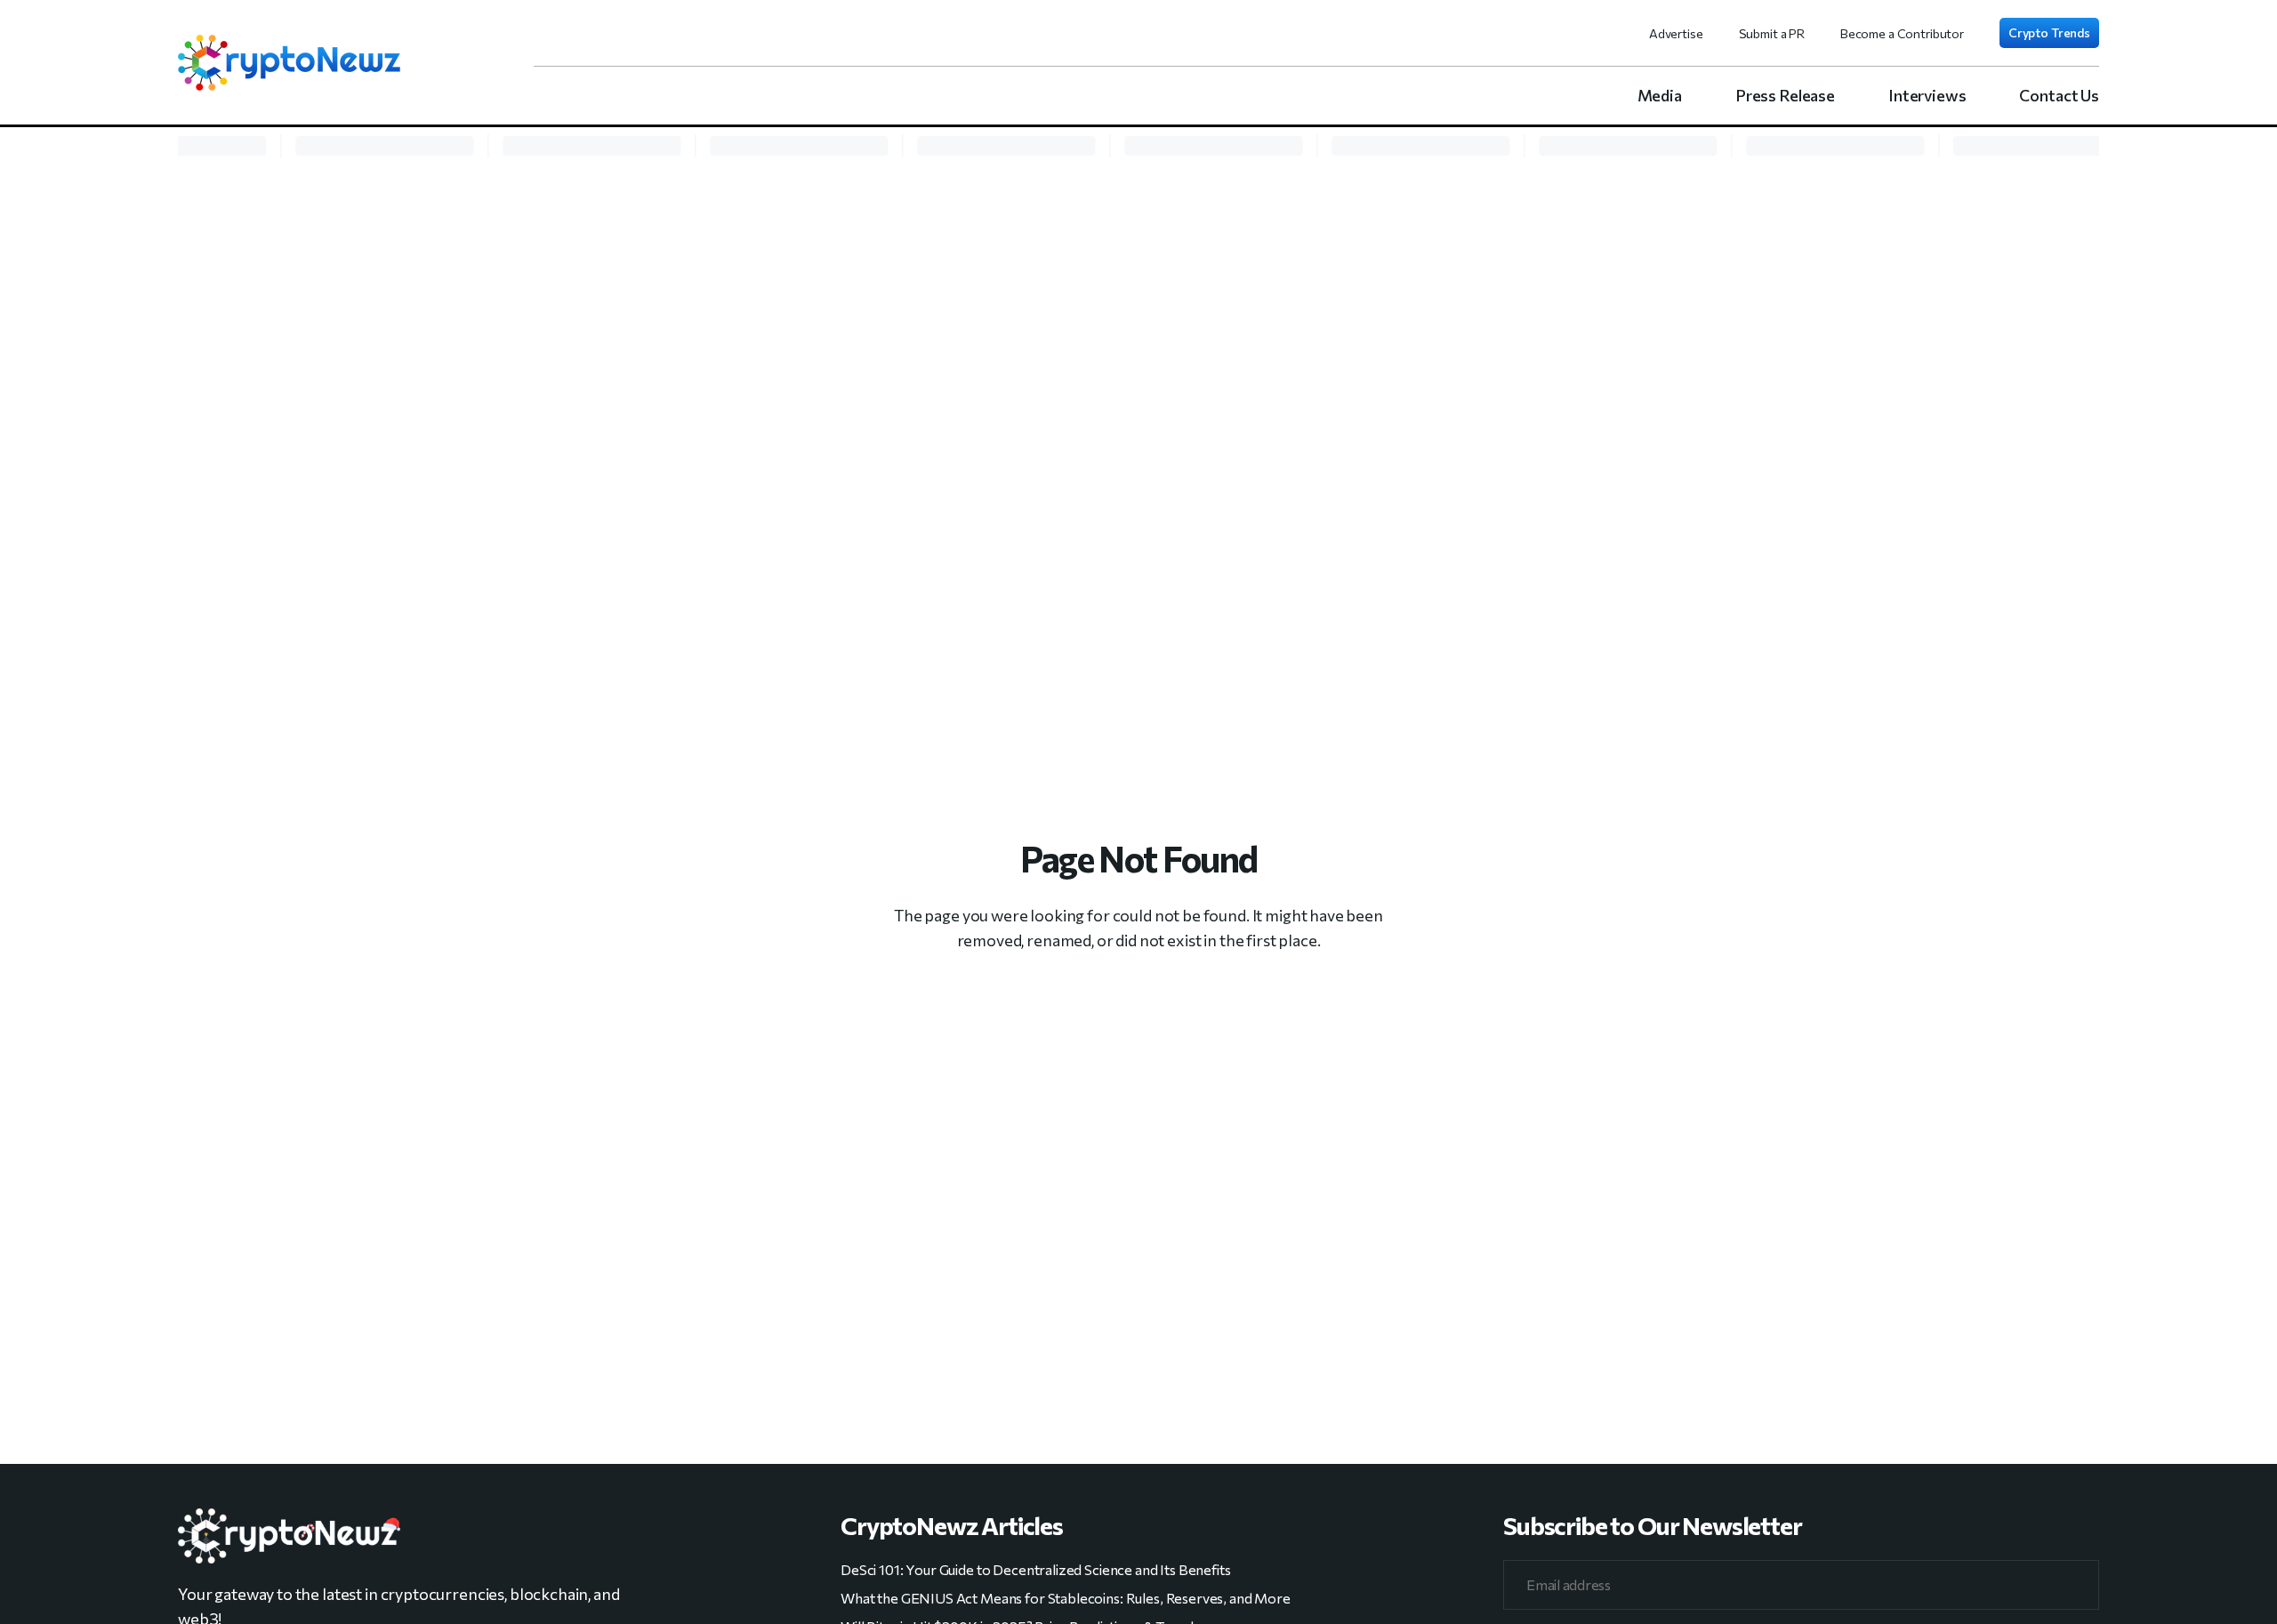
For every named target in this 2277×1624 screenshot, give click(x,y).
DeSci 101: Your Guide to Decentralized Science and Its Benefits (1036, 1569)
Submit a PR (1772, 33)
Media (1660, 95)
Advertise (1676, 33)
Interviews (1927, 95)
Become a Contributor (1902, 33)
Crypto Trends (2049, 32)
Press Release (1785, 95)
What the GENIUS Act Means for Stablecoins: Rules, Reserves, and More (1066, 1598)
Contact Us (2059, 95)
